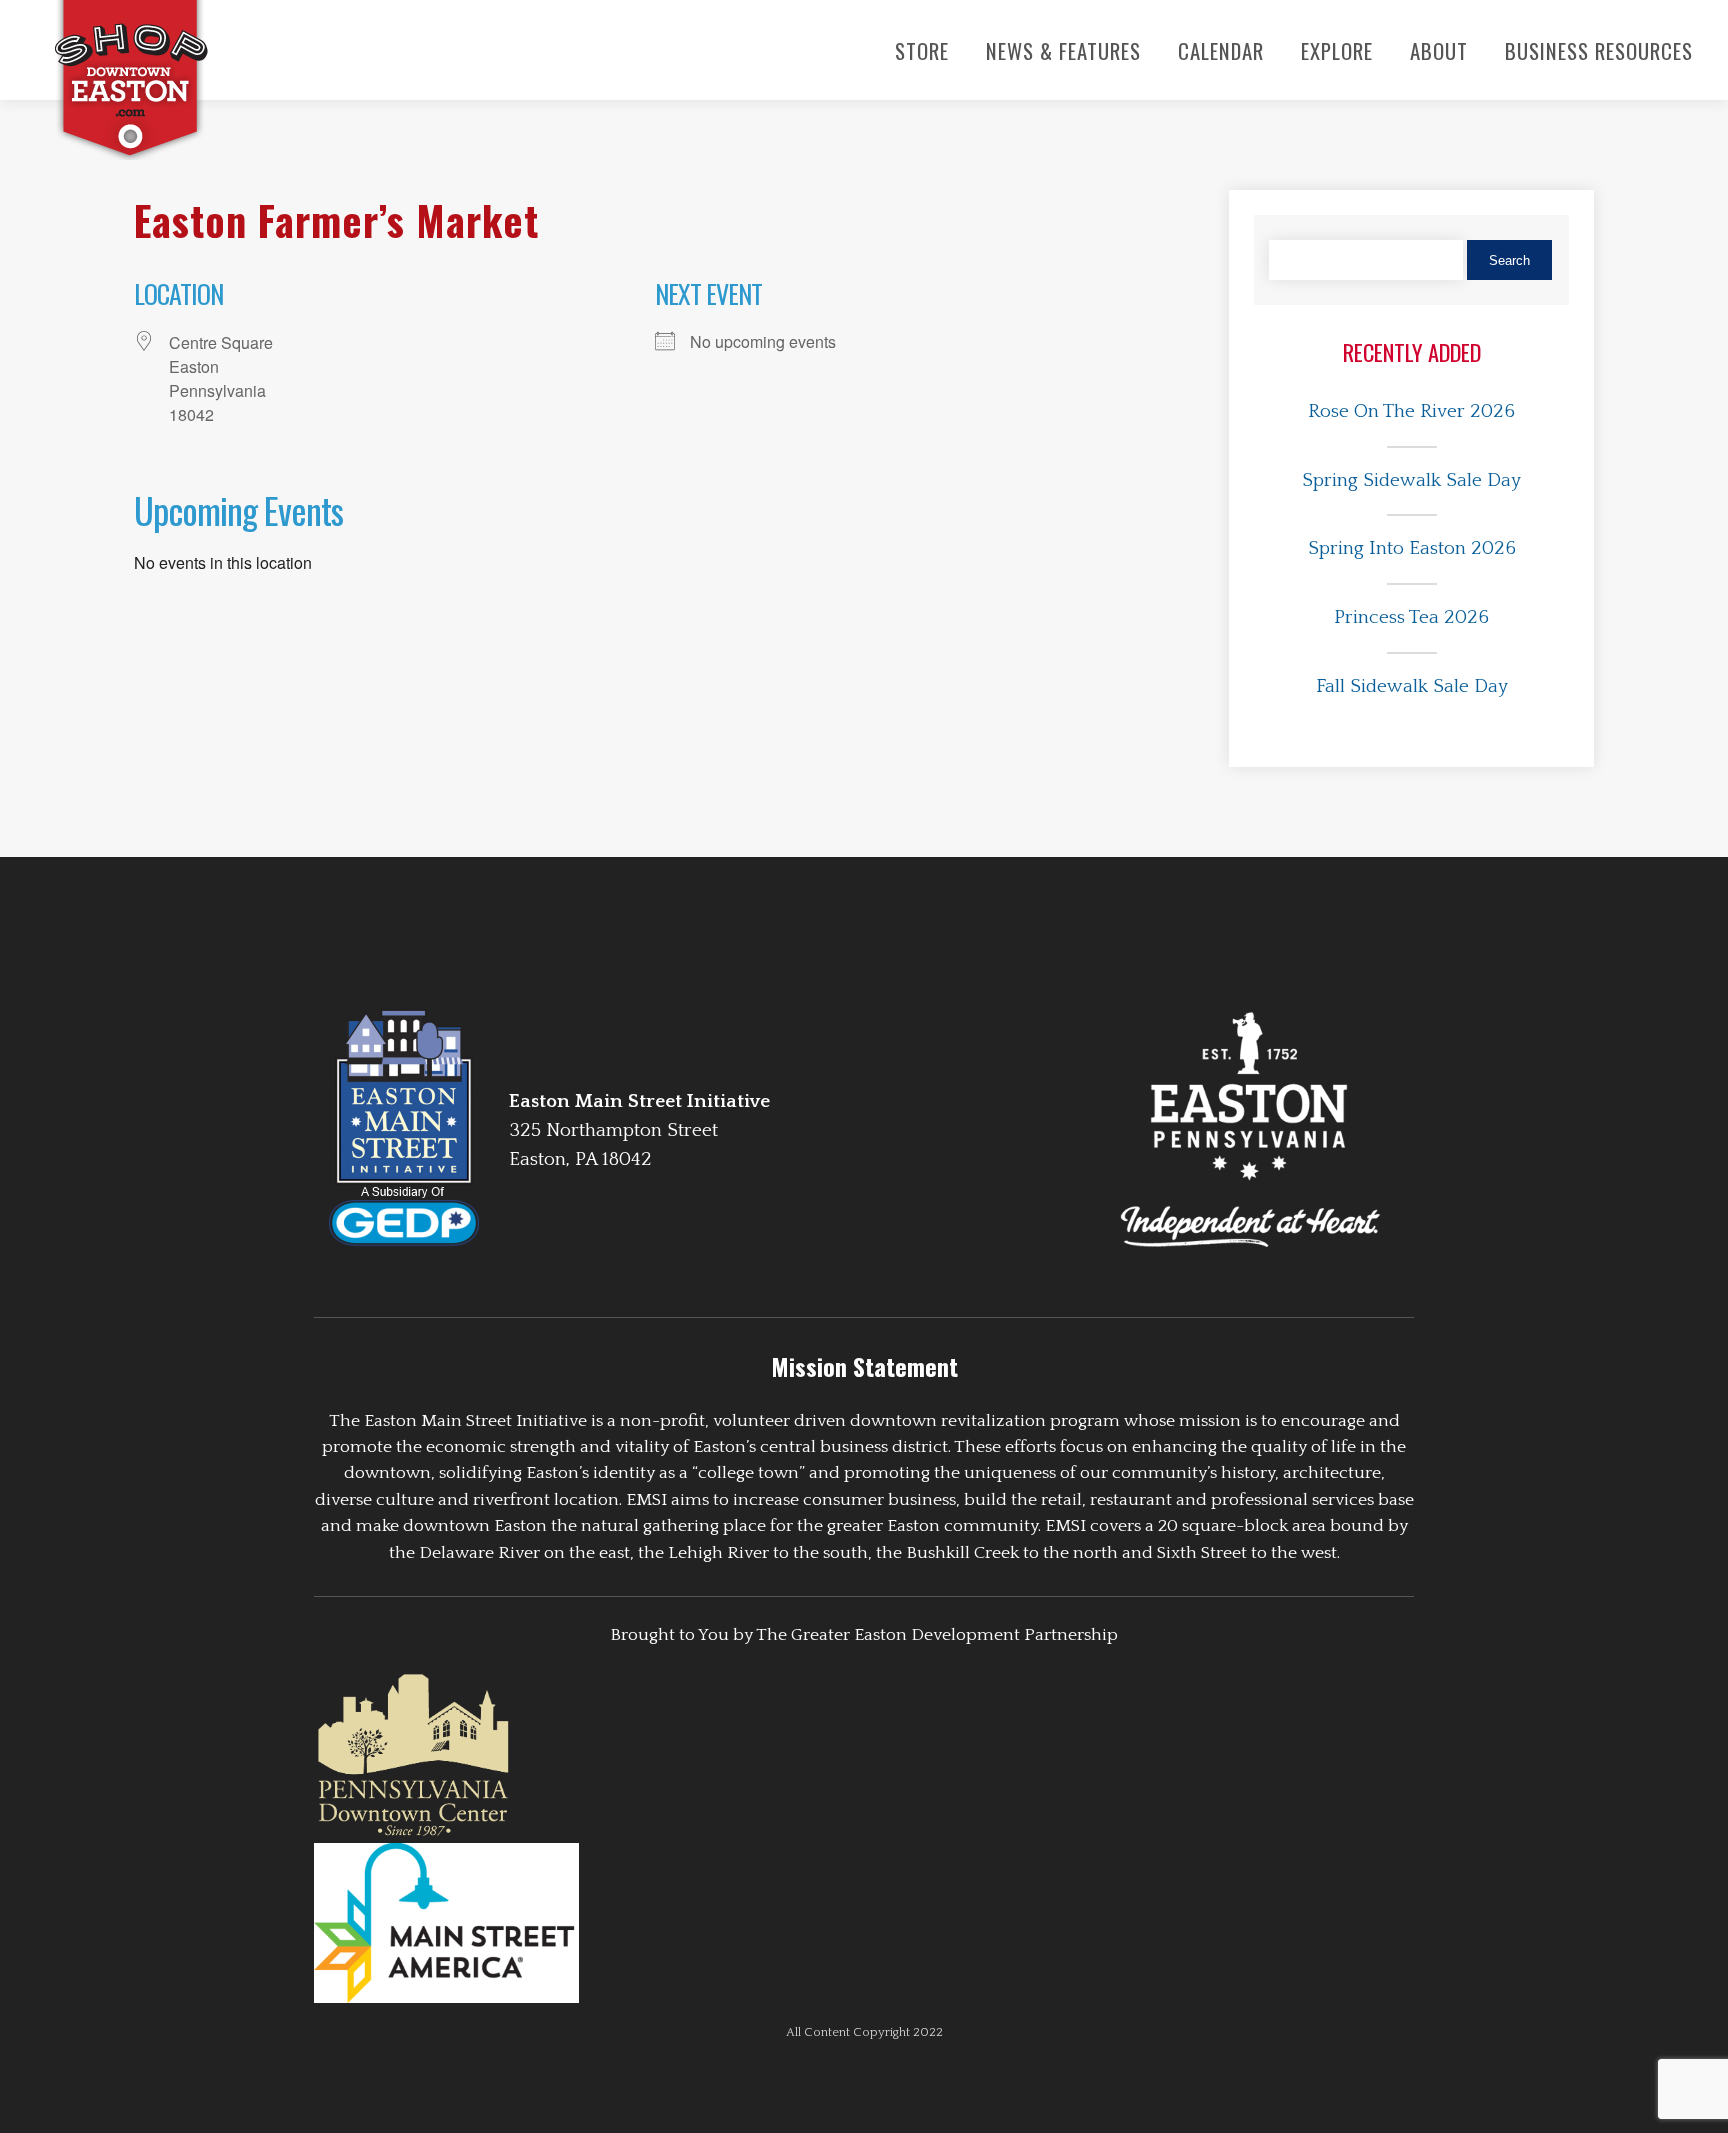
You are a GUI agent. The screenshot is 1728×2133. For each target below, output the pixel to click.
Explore (1337, 50)
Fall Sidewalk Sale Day (1412, 686)
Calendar (1221, 50)
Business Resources (1599, 50)
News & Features (1063, 50)
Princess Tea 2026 (1411, 617)
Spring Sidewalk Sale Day (1411, 480)
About (1439, 50)
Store (922, 50)
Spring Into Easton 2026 (1412, 548)
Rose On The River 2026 (1411, 411)
